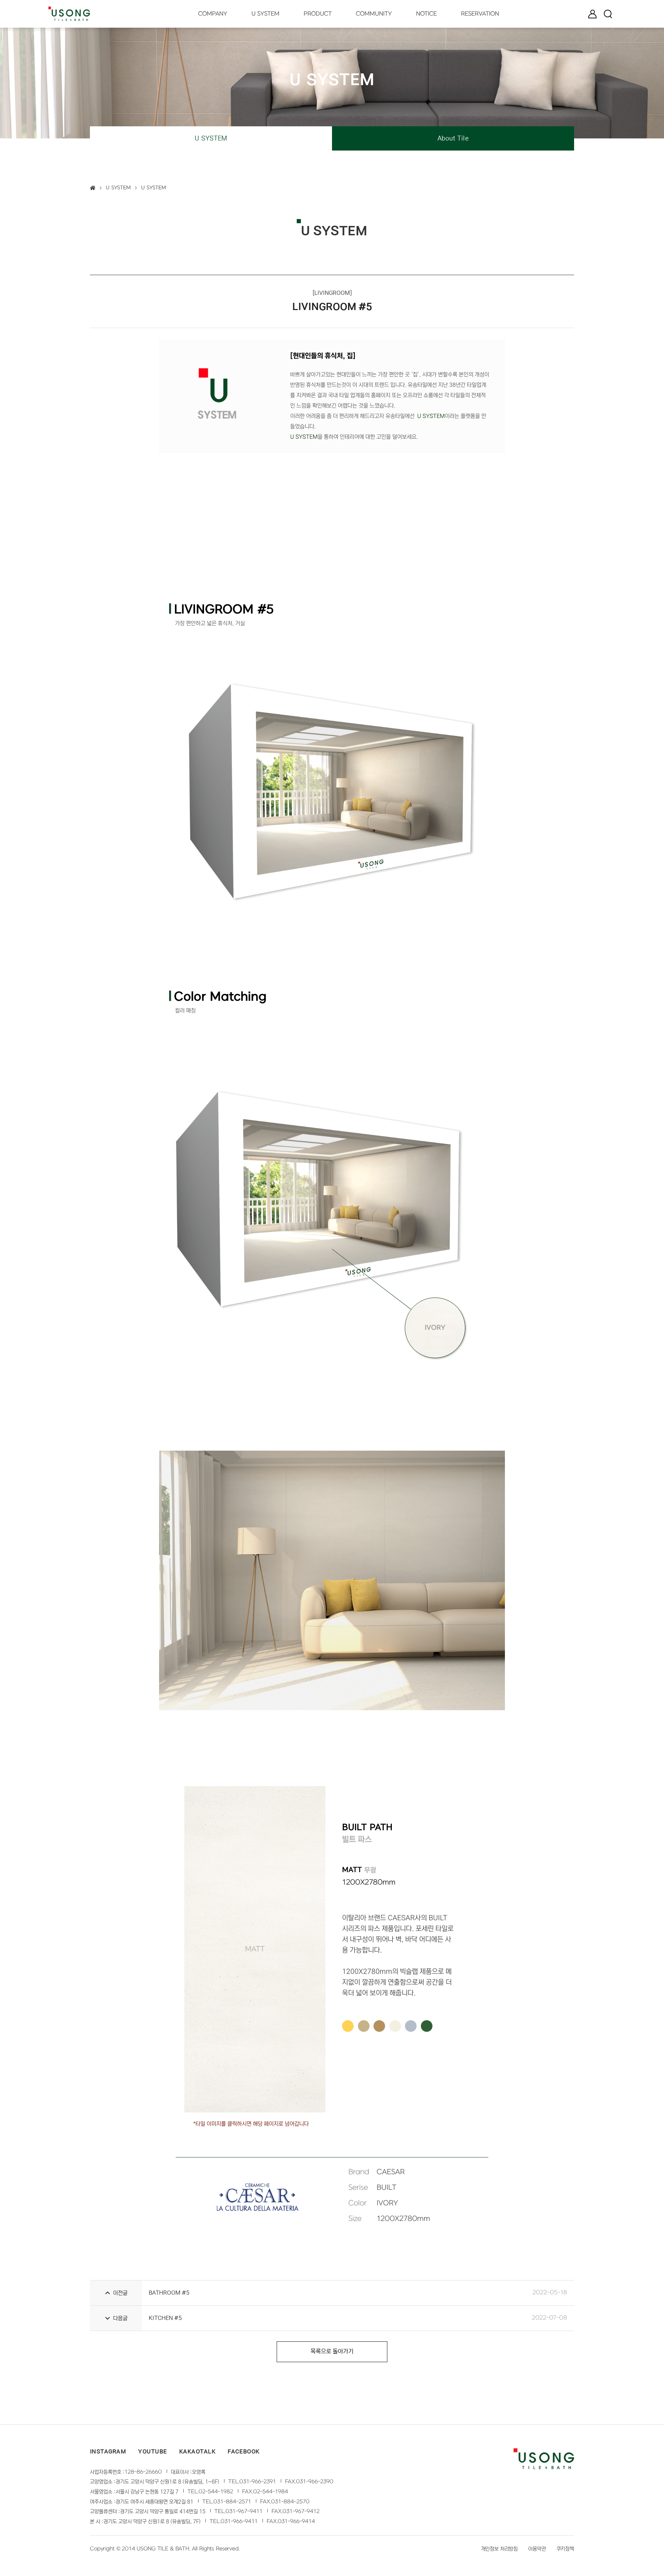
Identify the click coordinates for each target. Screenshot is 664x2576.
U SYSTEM (211, 138)
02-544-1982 (216, 2492)
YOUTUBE (152, 2451)
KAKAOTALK (197, 2451)
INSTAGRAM (108, 2451)
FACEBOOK (244, 2451)
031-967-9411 (244, 2511)
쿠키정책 (565, 2549)
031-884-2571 (232, 2502)
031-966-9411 (239, 2521)
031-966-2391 (258, 2482)
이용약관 (537, 2549)
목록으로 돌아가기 (332, 2352)
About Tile (453, 138)
